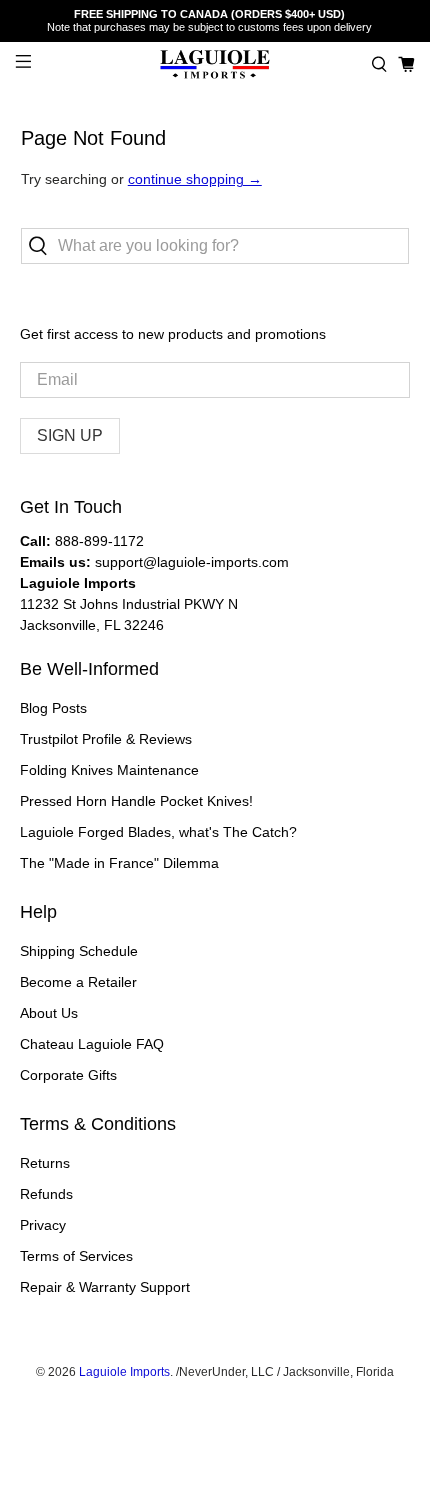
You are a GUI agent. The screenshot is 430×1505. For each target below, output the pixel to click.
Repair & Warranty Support (105, 1287)
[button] (379, 64)
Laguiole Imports (124, 1371)
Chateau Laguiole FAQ (92, 1044)
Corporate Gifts (68, 1075)
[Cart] (406, 64)
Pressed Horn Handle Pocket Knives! (136, 801)
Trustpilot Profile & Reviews (106, 739)
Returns (45, 1163)
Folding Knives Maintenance (109, 770)
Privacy (43, 1225)
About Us (49, 1013)
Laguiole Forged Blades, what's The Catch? (158, 832)
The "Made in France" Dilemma (119, 863)
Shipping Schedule (79, 951)
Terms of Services (76, 1256)
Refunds (46, 1194)
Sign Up (70, 435)
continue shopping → (195, 179)
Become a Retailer (78, 982)
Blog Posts (53, 708)
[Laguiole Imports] (215, 64)
